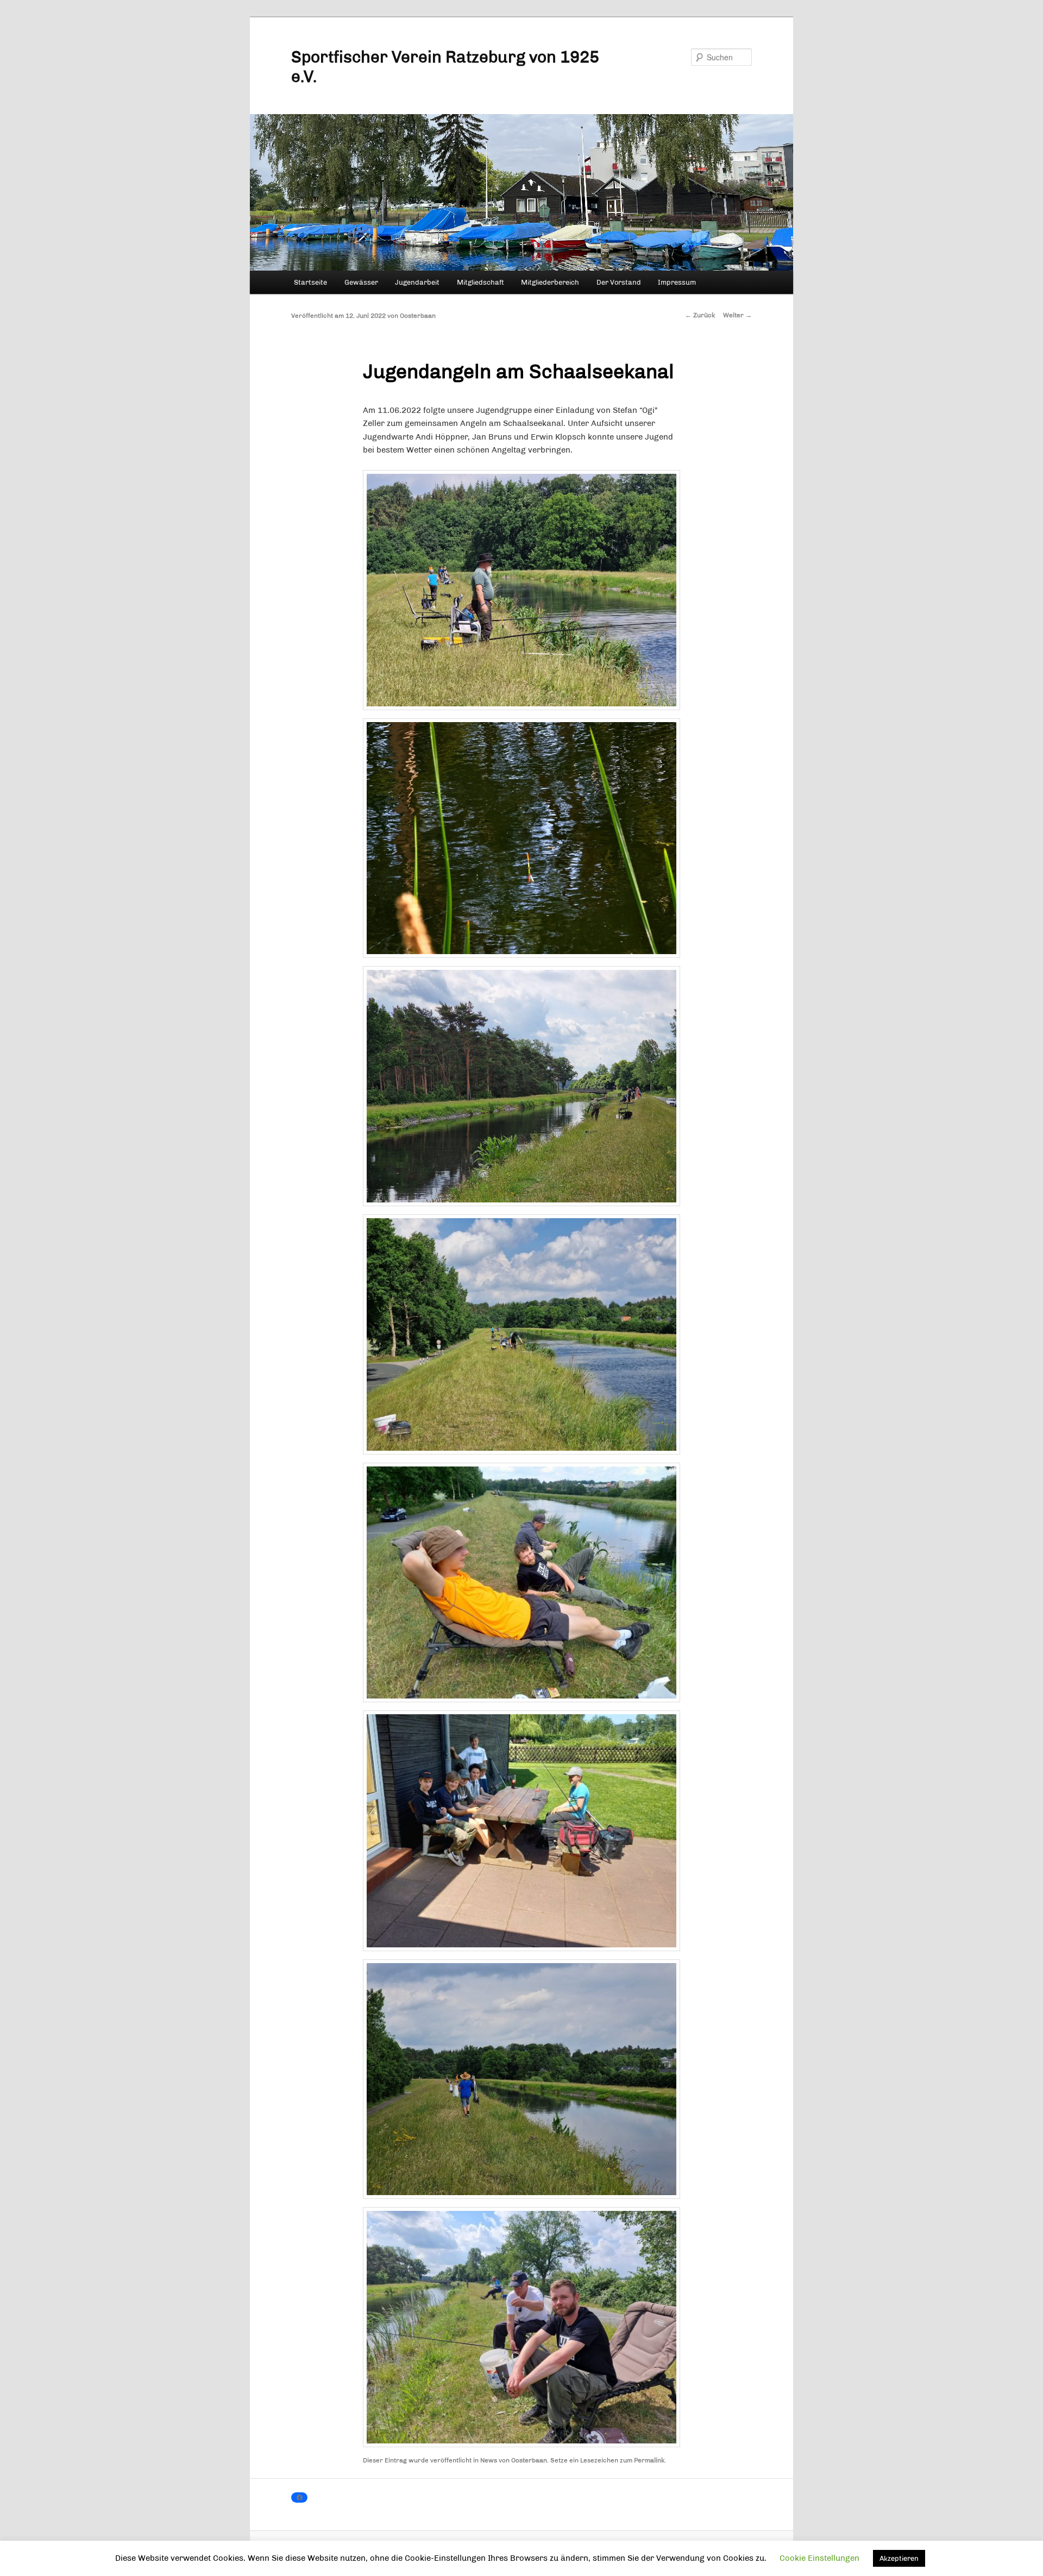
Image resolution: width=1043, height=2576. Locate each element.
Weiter (737, 315)
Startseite (310, 282)
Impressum (677, 282)
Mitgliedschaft (480, 282)
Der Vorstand (619, 282)
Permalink (649, 2460)
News (489, 2460)
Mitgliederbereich (550, 282)
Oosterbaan (418, 316)
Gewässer (361, 282)
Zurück (700, 315)
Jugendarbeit (417, 282)
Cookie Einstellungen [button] (819, 2558)
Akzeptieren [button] (899, 2558)
